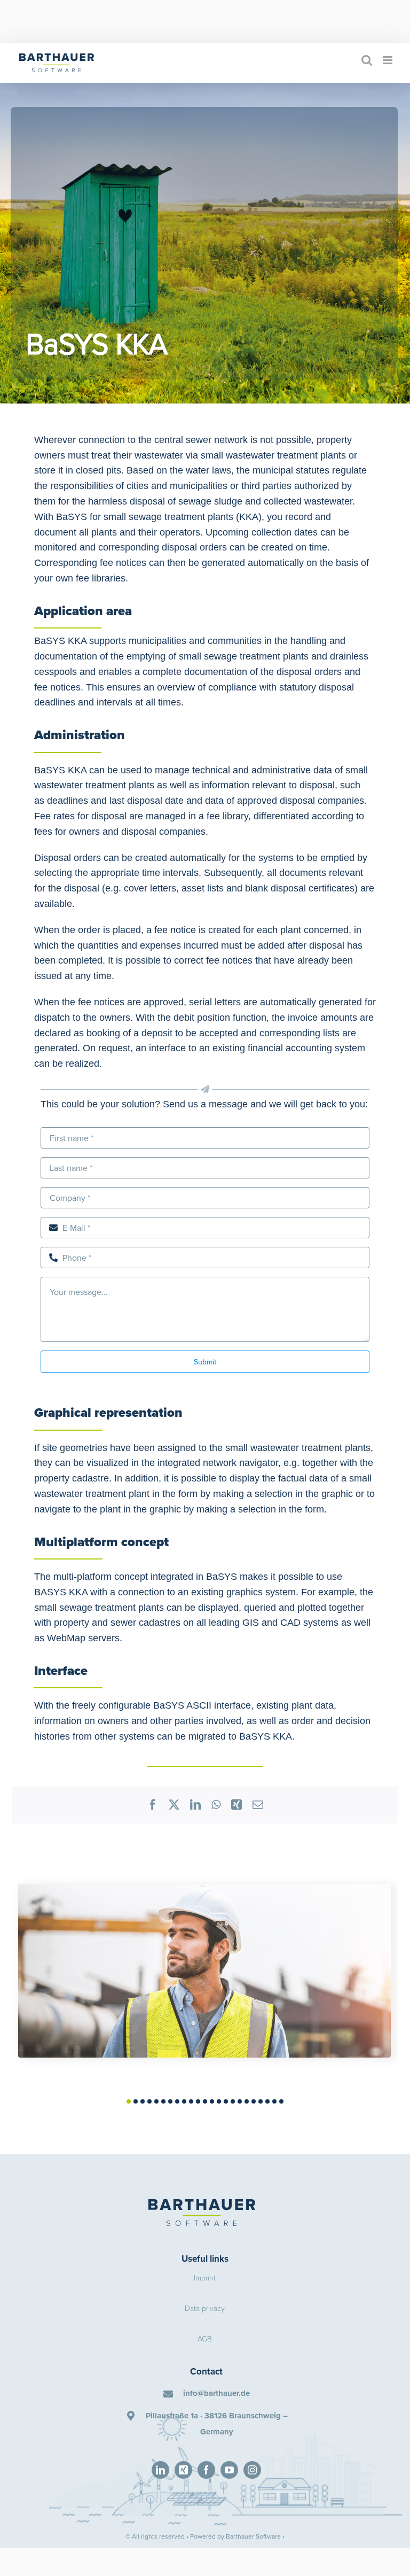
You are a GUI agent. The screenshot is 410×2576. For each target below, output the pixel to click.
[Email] (258, 1805)
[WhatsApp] (216, 1805)
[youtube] (229, 2470)
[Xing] (236, 1805)
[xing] (183, 2470)
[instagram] (252, 2470)
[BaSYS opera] (204, 1891)
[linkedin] (160, 2470)
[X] (174, 1805)
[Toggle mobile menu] (388, 60)
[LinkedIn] (195, 1805)
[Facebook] (153, 1805)
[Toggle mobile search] (367, 60)
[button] (129, 2101)
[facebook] (206, 2470)
